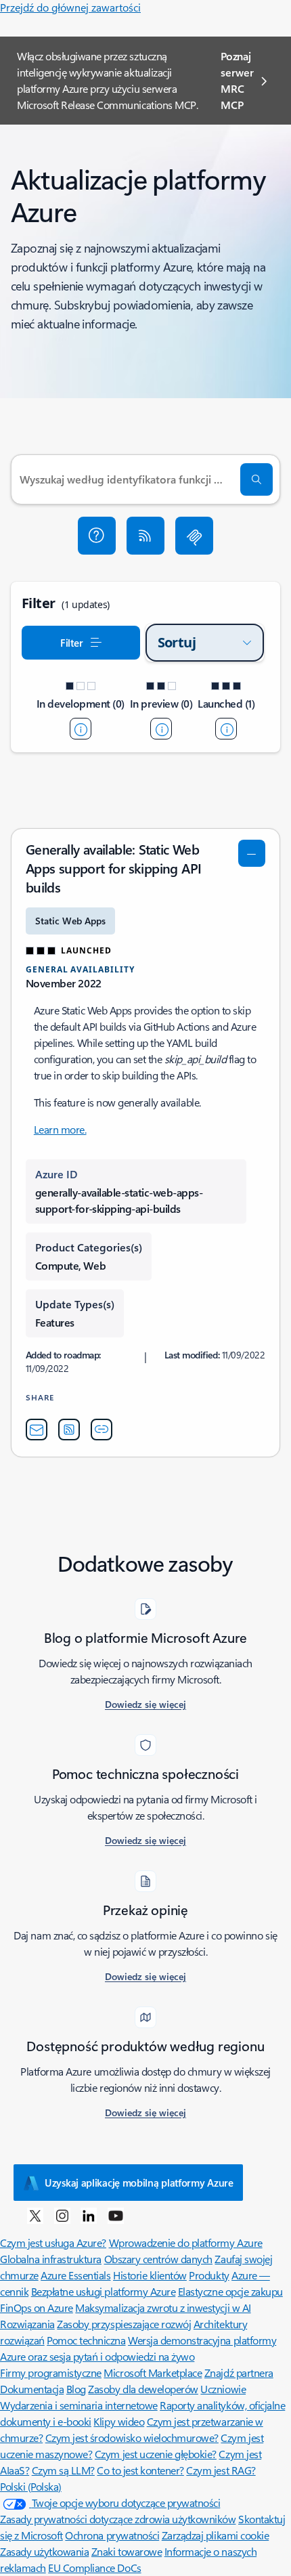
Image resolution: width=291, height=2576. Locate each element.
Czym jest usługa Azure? (53, 2242)
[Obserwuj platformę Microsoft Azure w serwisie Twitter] (35, 2215)
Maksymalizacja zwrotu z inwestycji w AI (163, 2307)
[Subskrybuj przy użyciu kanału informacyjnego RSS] (145, 536)
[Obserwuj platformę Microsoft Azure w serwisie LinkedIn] (89, 2215)
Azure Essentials (75, 2275)
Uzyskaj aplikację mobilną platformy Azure (139, 2183)
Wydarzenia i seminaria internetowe (79, 2405)
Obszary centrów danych (158, 2259)
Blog (76, 2389)
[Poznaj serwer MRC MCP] (194, 536)
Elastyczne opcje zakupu (230, 2291)
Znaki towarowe (127, 2551)
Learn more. (60, 1129)
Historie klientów (150, 2275)
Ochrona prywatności (112, 2535)
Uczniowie (223, 2389)
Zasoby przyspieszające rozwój (124, 2324)
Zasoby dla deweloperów (143, 2389)
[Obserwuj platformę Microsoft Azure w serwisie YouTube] (116, 2215)
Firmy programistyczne (51, 2373)
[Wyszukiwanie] (256, 479)
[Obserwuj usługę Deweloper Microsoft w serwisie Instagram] (62, 2215)
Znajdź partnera (239, 2373)
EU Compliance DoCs (94, 2568)
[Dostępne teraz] (226, 729)
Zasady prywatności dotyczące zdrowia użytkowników (118, 2519)
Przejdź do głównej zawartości (70, 7)
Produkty (209, 2275)
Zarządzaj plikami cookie (215, 2535)
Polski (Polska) (31, 2486)
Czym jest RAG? (221, 2470)
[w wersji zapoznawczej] (161, 729)
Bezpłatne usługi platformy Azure (104, 2291)
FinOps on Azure (37, 2307)
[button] (97, 536)
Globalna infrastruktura (51, 2259)
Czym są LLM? (63, 2470)
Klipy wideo (119, 2421)
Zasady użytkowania (44, 2551)
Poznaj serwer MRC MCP (237, 80)
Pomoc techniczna (86, 2340)
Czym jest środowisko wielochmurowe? (132, 2438)
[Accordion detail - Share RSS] (69, 1430)
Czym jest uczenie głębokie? (156, 2454)
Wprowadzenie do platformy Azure (186, 2242)
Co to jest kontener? (140, 2470)
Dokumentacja (32, 2389)
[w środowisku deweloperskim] (81, 729)
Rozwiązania (27, 2324)
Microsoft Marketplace (153, 2373)
